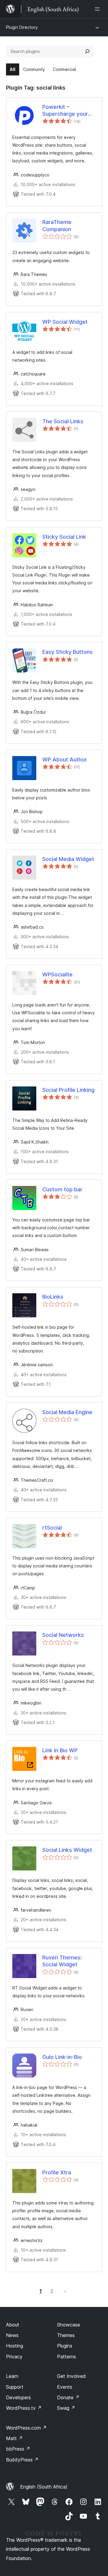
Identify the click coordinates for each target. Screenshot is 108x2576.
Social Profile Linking (68, 1090)
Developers (18, 2397)
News (12, 2335)
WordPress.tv (24, 2408)
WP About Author (65, 760)
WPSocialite (57, 974)
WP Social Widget (65, 322)
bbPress (18, 2449)
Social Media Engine (67, 1412)
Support (15, 2387)
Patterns (66, 2357)
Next (65, 2291)
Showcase (69, 2325)
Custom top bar (62, 1189)
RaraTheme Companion (57, 225)
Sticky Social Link (64, 537)
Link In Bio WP (60, 1750)
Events (65, 2387)
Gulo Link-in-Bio (62, 2057)
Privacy (14, 2357)
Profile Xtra (57, 2172)
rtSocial (52, 1528)
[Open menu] (98, 9)
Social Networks (63, 1635)
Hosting (15, 2346)
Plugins (65, 2346)
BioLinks (53, 1297)
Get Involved (71, 2376)
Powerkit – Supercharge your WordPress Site (65, 111)
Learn (12, 2376)
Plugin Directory (22, 27)
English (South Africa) (44, 2487)
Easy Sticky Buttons (67, 652)
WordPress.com (26, 2428)
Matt (14, 2438)
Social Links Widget (67, 1850)
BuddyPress (22, 2460)
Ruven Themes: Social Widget (62, 1961)
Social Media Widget (68, 859)
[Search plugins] (87, 51)
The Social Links (63, 421)
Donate (68, 2397)
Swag (66, 2408)
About (13, 2325)
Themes (66, 2335)
